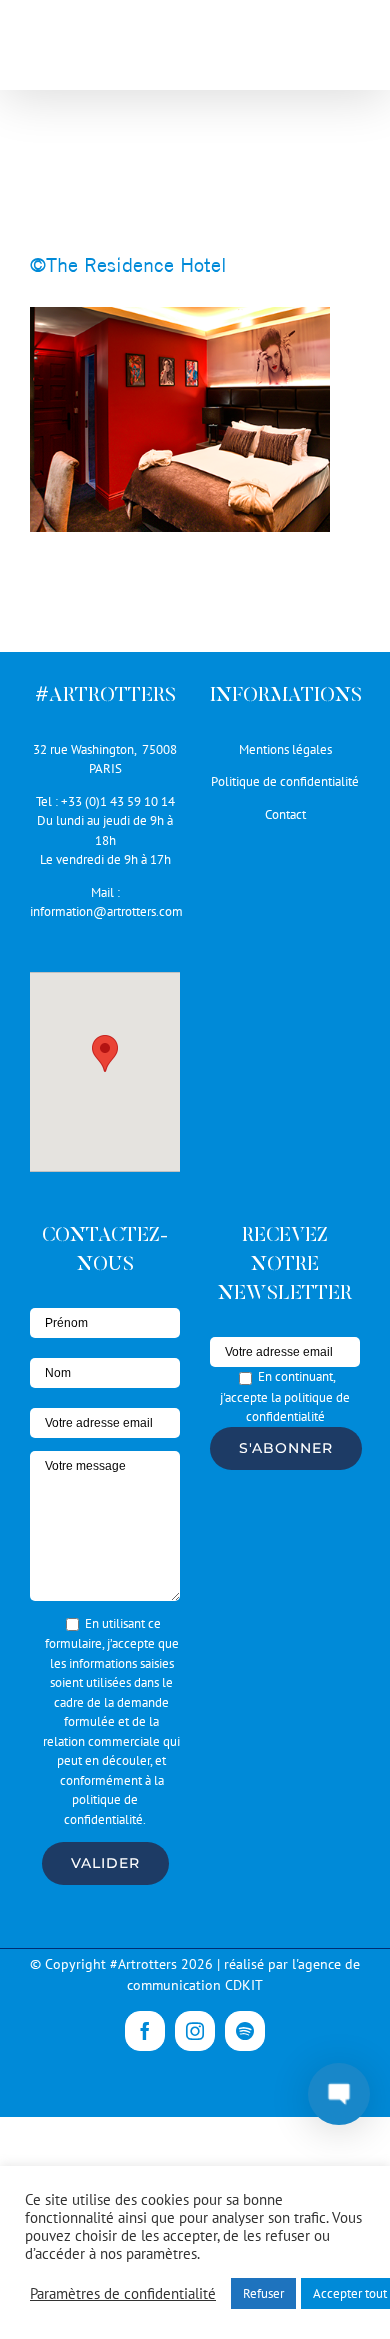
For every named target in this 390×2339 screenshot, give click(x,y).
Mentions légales (285, 749)
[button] (105, 1053)
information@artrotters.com (106, 911)
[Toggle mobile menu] (349, 50)
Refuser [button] (263, 2293)
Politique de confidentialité (285, 781)
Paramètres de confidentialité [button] (123, 2294)
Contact (285, 814)
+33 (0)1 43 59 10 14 (118, 801)
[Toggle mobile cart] (309, 50)
